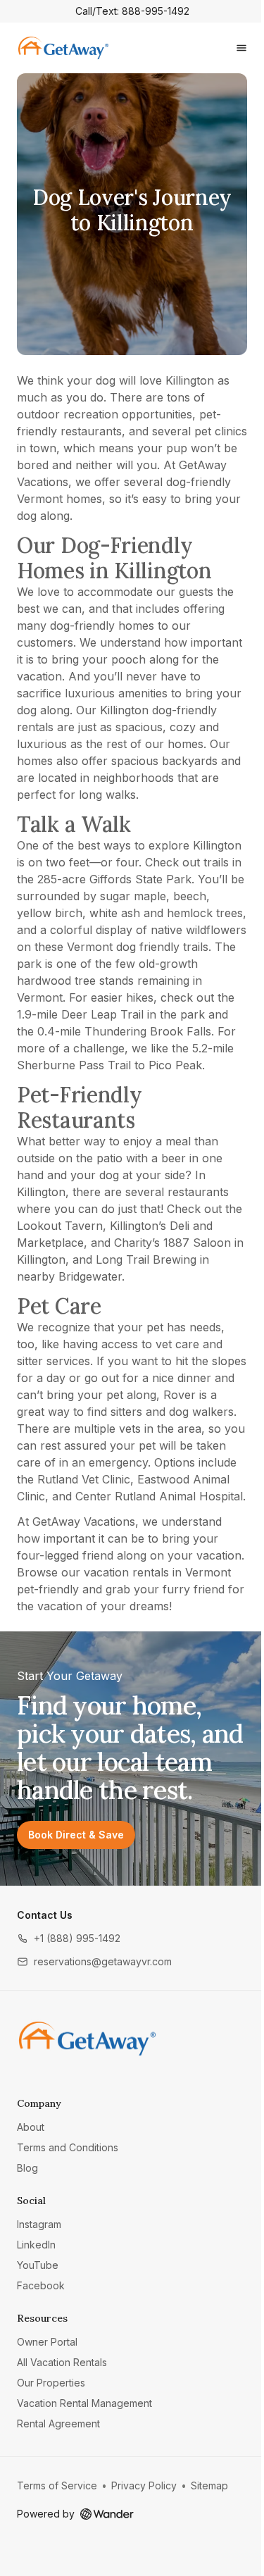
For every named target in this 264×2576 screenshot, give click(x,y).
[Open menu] (241, 48)
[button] (69, 1938)
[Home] (87, 2039)
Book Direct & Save (76, 1835)
